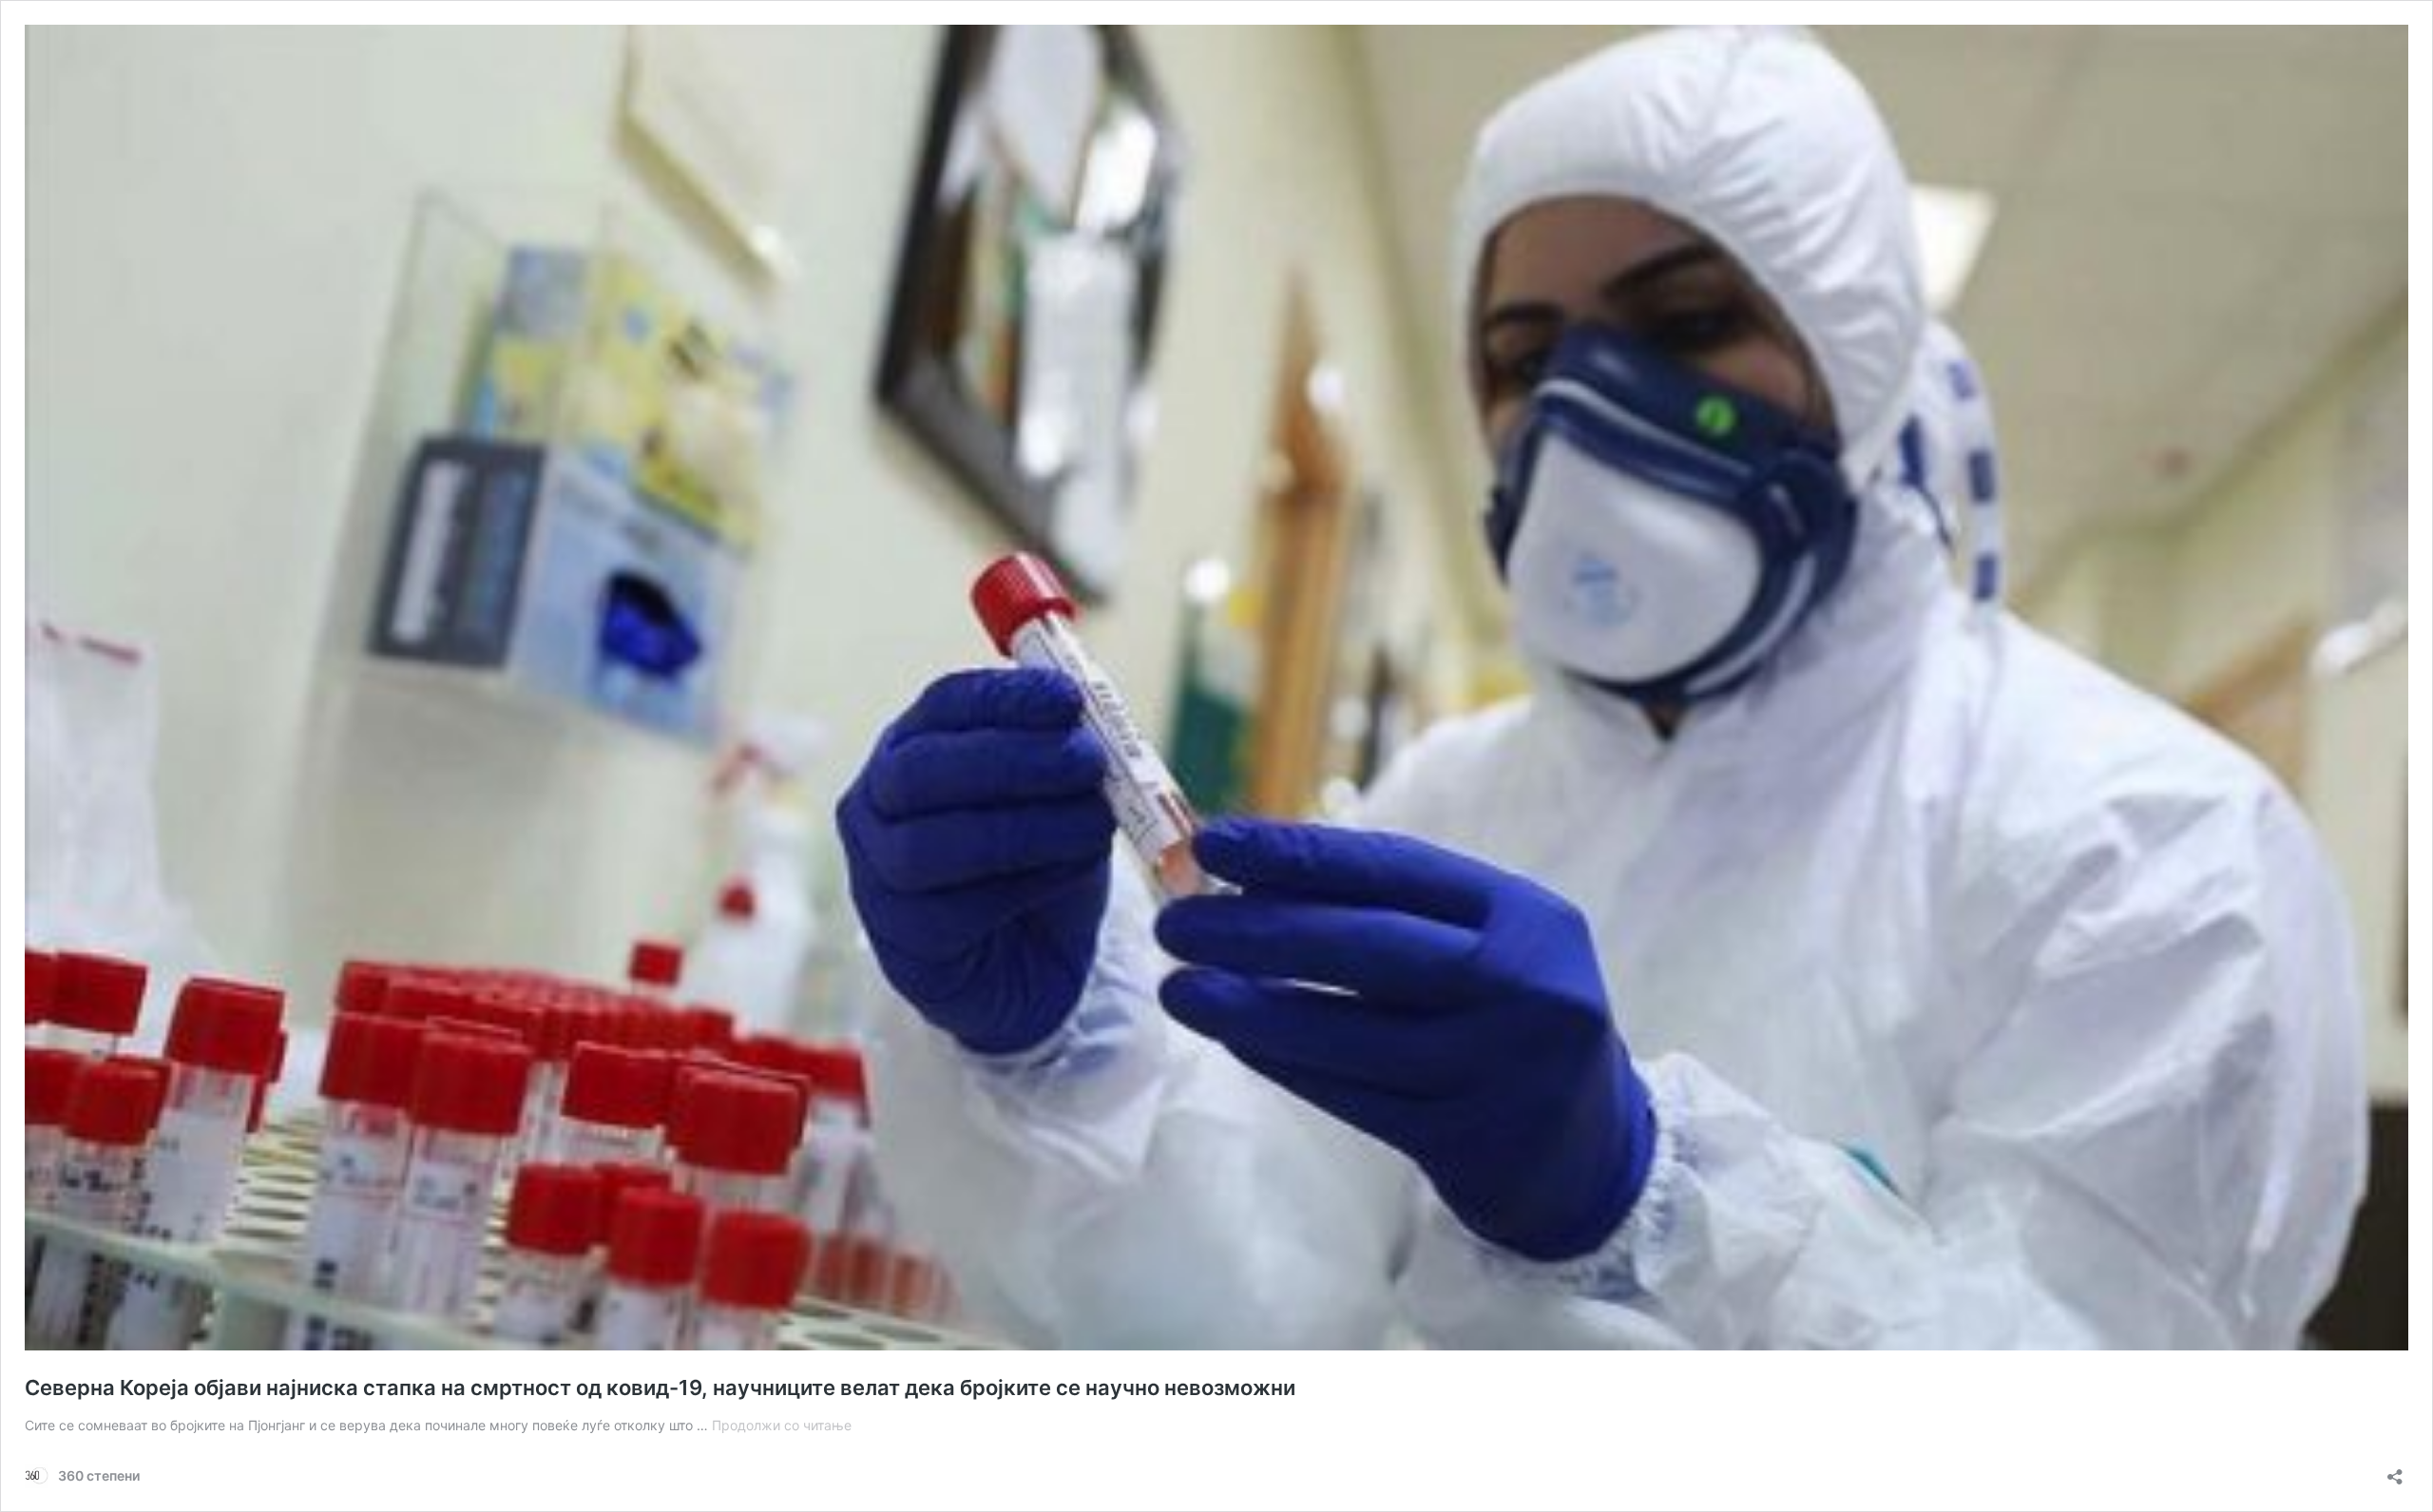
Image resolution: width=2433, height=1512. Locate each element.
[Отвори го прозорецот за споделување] (2395, 1471)
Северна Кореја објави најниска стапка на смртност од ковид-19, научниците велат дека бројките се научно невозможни (660, 1388)
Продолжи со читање (782, 1425)
